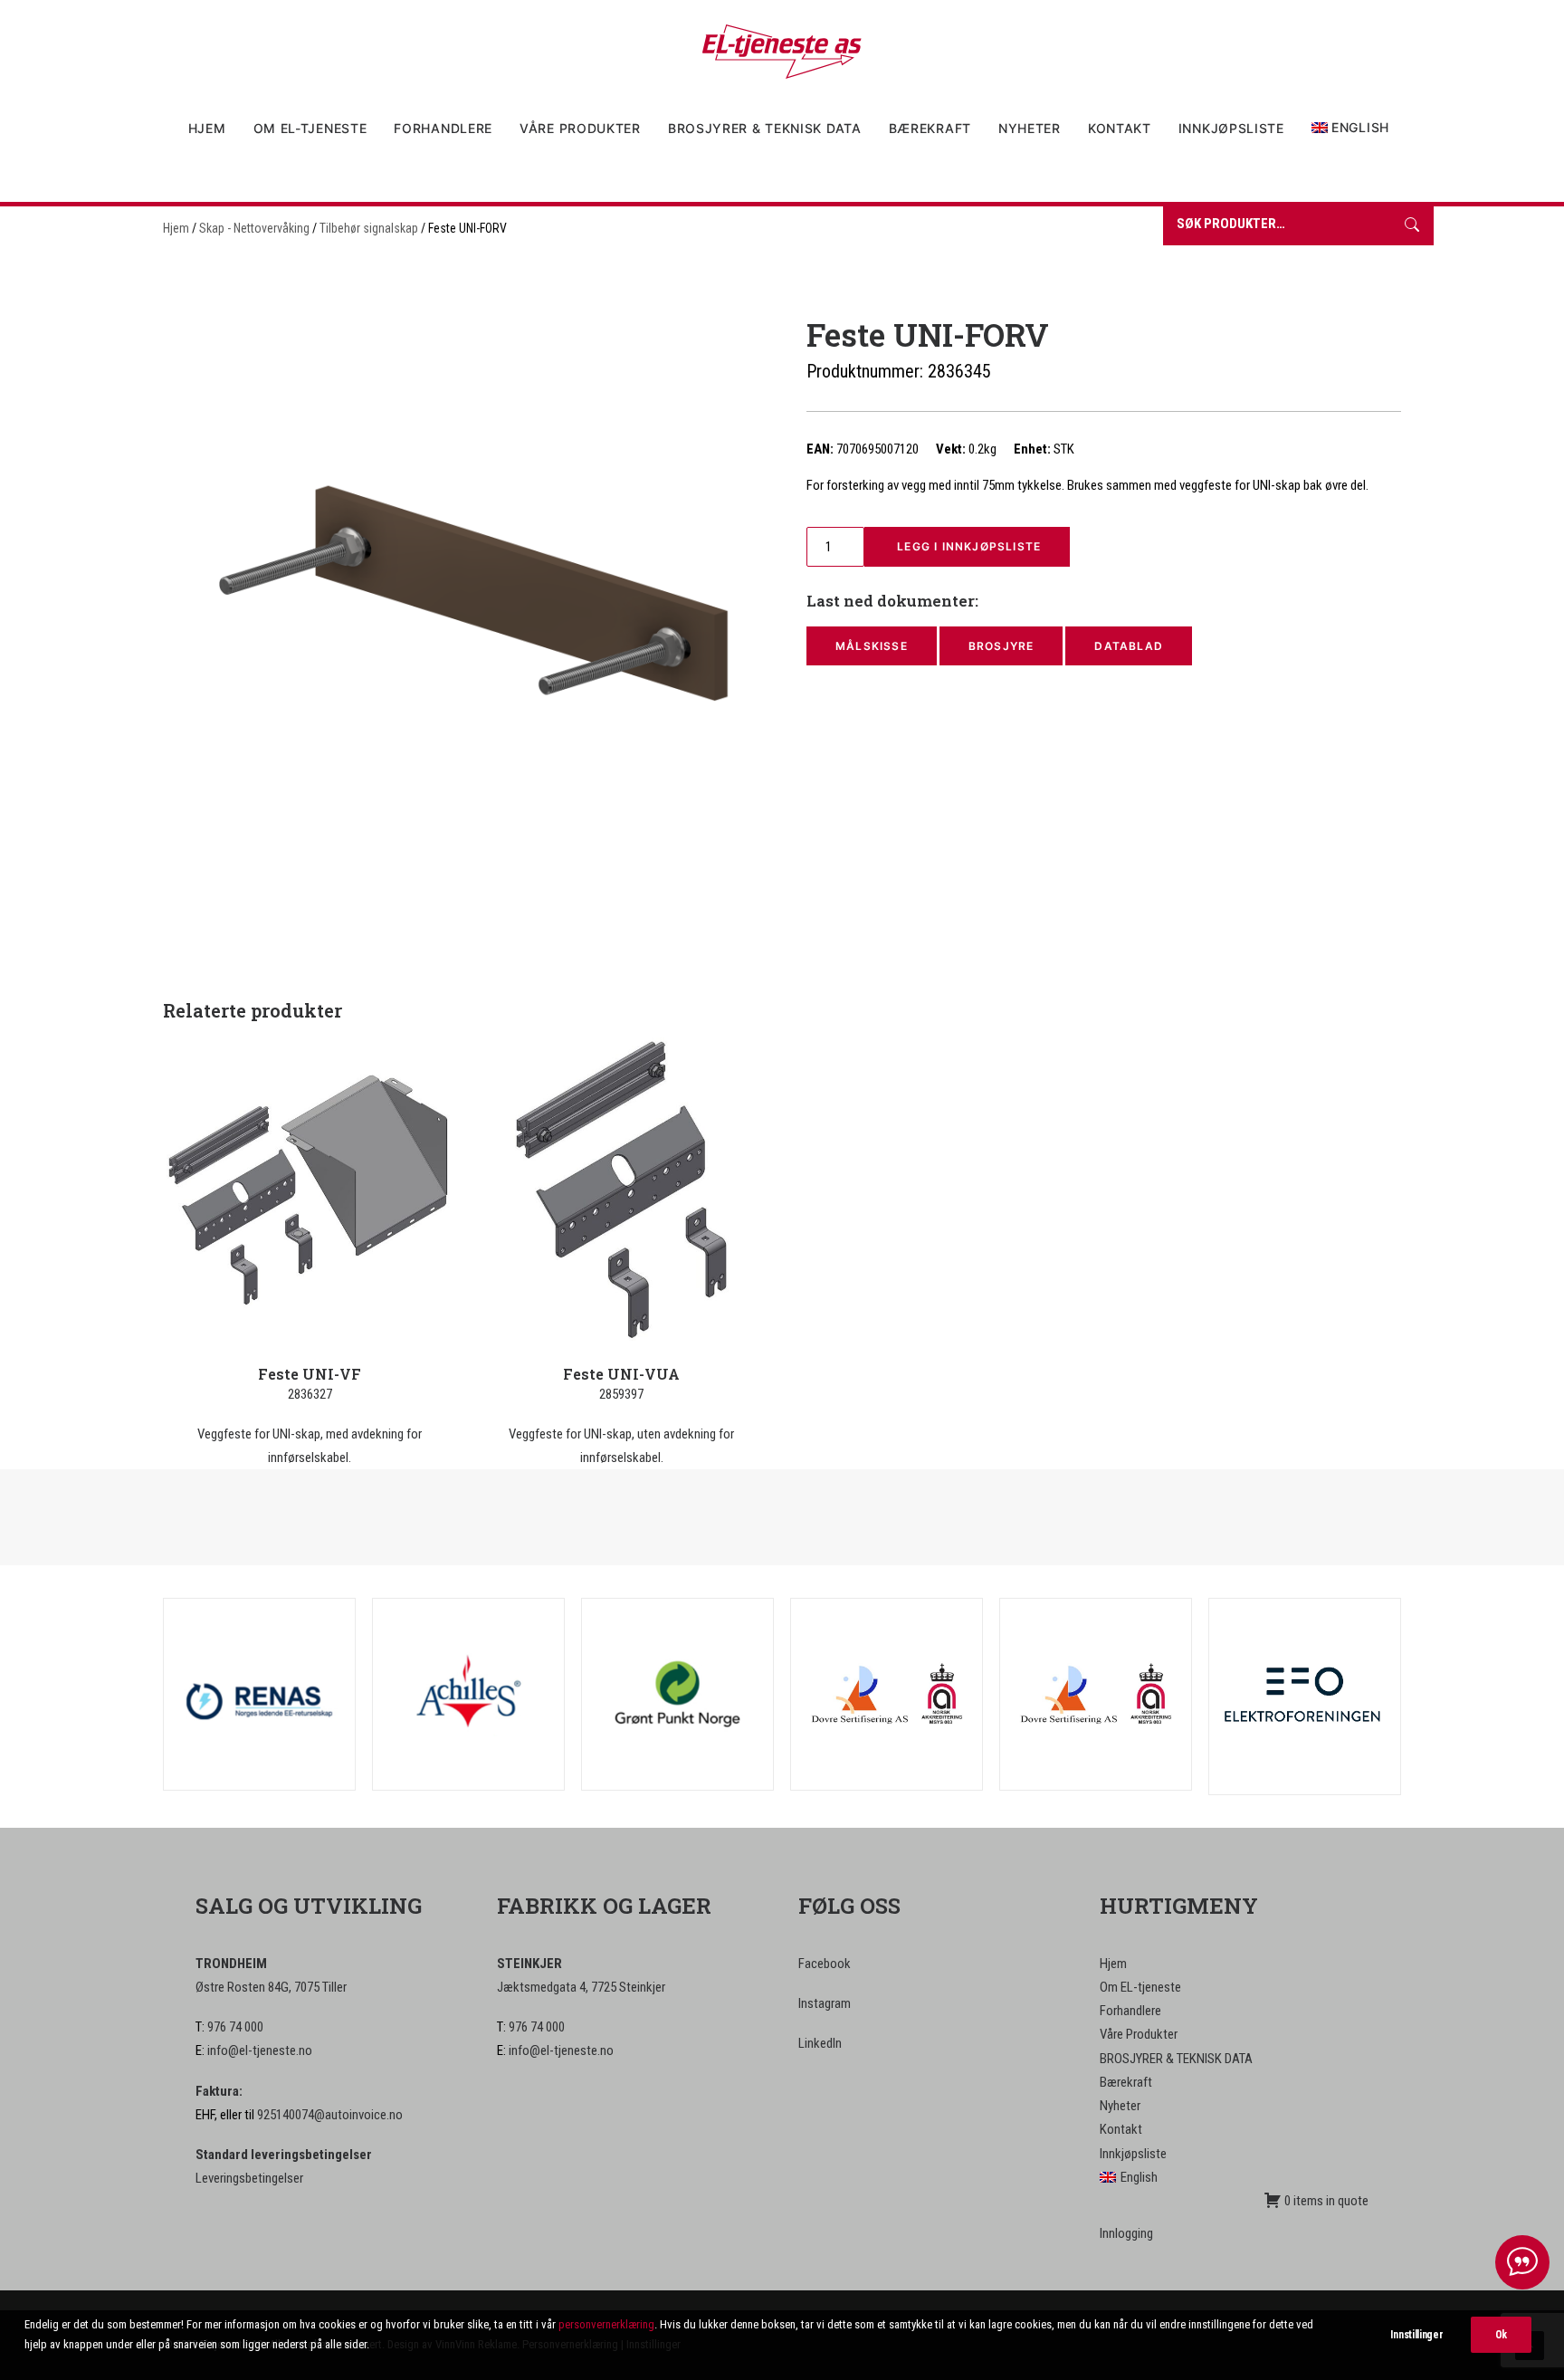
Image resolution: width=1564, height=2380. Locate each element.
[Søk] (1412, 226)
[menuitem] (213, 129)
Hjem (207, 128)
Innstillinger (1416, 2335)
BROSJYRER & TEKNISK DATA (765, 128)
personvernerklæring (606, 2324)
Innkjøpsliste (1231, 128)
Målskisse (872, 646)
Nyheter (1030, 128)
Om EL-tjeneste (310, 128)
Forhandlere (443, 128)
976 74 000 (235, 2027)
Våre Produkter (580, 128)
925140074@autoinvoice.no (330, 2115)
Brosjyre (1001, 646)
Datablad (1129, 646)
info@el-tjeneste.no (260, 2050)
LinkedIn (820, 2043)
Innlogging (1126, 2233)
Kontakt (1120, 128)
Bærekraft (930, 128)
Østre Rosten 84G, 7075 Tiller (271, 1987)
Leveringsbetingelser (249, 2178)
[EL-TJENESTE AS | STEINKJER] (782, 52)
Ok (1501, 2335)
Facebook (825, 1964)
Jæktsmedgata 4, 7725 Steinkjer (581, 1987)
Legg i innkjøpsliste (967, 546)
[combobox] (1277, 226)
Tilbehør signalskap (369, 228)
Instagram (825, 2003)
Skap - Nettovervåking (254, 228)
